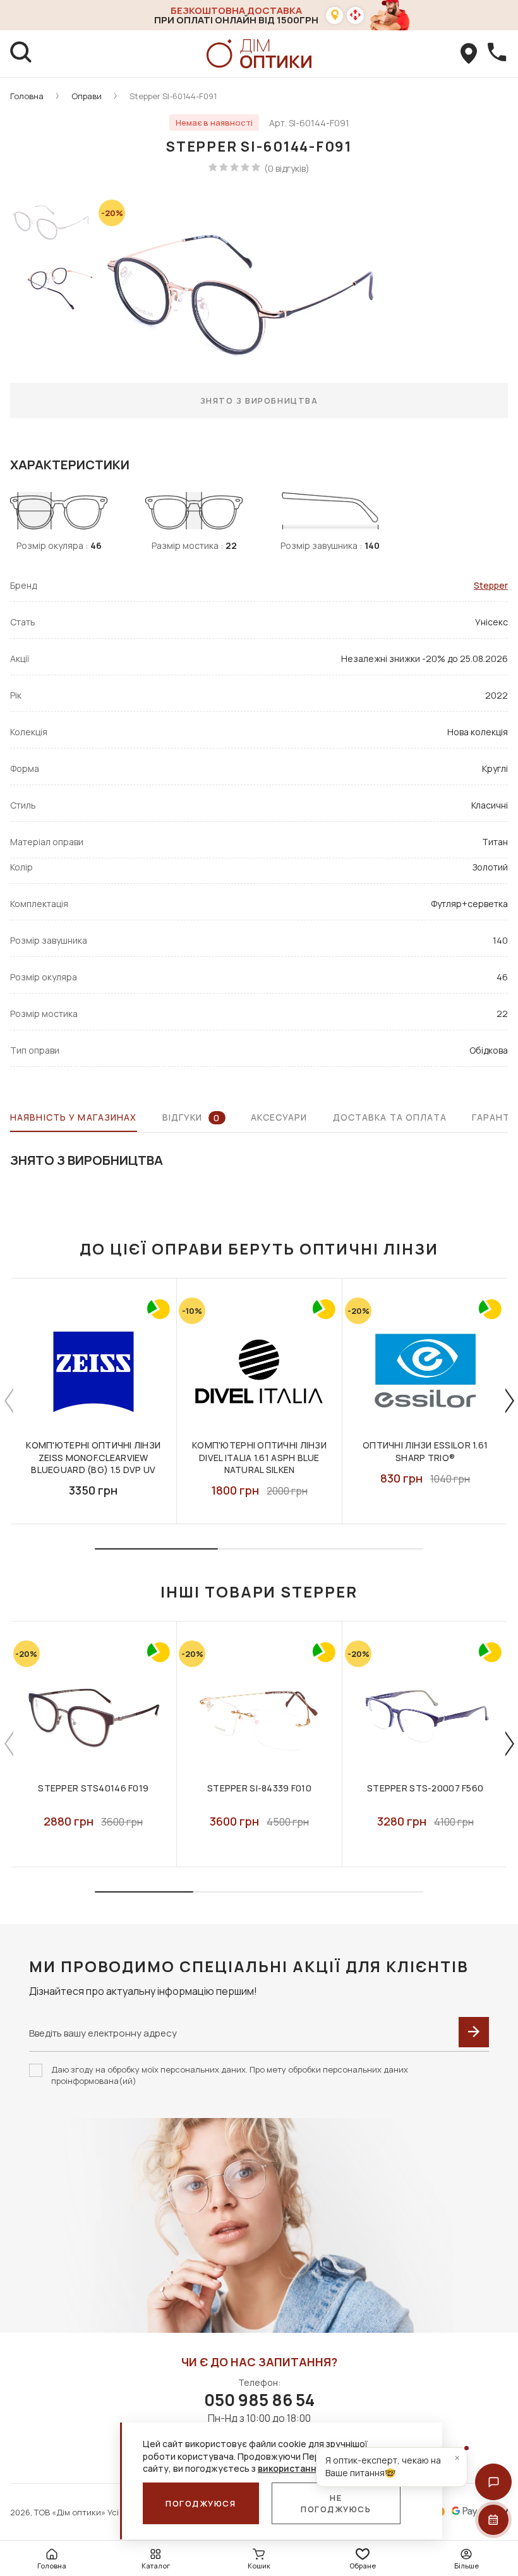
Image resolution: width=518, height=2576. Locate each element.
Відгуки (191, 1117)
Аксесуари (279, 1117)
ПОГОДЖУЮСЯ (201, 2503)
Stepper (491, 585)
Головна (27, 96)
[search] (21, 54)
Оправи (87, 96)
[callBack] (497, 54)
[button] (493, 2482)
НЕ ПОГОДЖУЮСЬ (336, 2503)
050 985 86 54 (259, 2400)
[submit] (474, 2032)
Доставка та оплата (390, 1117)
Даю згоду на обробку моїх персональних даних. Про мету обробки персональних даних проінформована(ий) (230, 2075)
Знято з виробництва (259, 400)
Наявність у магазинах (74, 1117)
